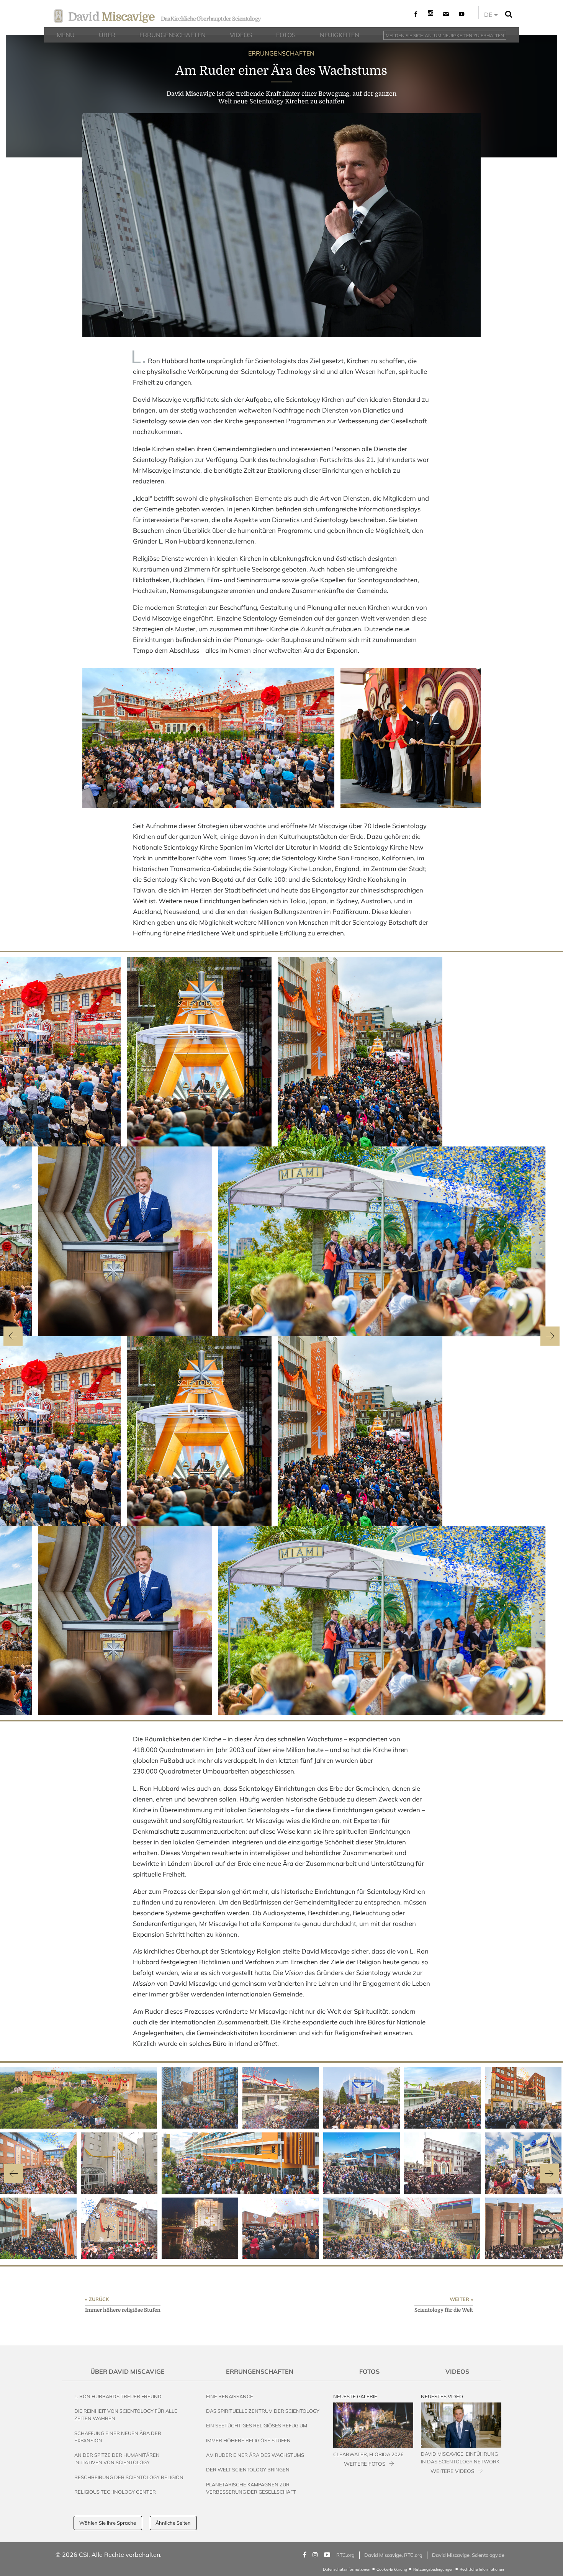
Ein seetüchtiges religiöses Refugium (257, 2425)
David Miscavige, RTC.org (393, 2555)
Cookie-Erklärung (392, 2569)
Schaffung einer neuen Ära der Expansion (118, 2437)
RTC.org (345, 2555)
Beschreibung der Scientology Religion (129, 2477)
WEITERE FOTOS (365, 2464)
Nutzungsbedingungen (433, 2569)
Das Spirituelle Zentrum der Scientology (263, 2411)
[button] (14, 2174)
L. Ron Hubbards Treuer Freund (118, 2396)
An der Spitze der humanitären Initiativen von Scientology (117, 2459)
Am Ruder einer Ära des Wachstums (255, 2455)
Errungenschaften (260, 2371)
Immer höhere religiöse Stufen (248, 2440)
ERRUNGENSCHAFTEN (281, 53)
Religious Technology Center (115, 2492)
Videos (457, 2371)
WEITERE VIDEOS (452, 2471)
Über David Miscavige (128, 2371)
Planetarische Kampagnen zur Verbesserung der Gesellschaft (251, 2488)
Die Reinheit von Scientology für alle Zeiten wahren (126, 2415)
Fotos (369, 2371)
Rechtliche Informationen (482, 2569)
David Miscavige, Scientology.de (468, 2555)
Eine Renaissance (230, 2396)
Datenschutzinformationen (347, 2569)
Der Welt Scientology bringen (248, 2470)
